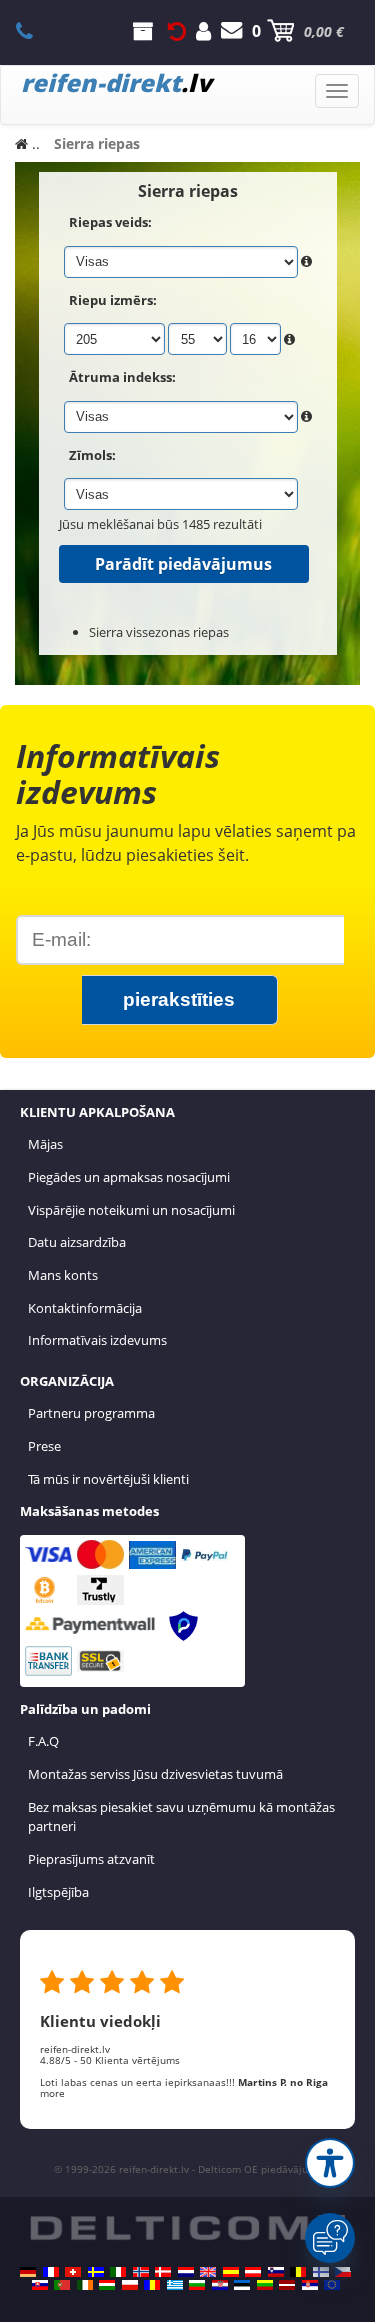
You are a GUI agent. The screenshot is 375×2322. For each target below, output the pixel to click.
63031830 (35, 31)
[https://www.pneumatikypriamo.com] (40, 2285)
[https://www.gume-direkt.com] (276, 2272)
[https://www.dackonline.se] (96, 2272)
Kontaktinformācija (85, 1308)
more (52, 2093)
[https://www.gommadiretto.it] (118, 2272)
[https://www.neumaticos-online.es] (231, 2272)
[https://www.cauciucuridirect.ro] (152, 2285)
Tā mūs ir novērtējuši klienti (108, 1479)
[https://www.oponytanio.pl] (130, 2285)
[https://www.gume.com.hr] (220, 2285)
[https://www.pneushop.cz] (343, 2272)
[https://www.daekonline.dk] (163, 2272)
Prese (44, 1446)
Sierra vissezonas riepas (159, 632)
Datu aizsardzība (77, 1242)
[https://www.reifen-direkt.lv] (287, 2285)
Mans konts (63, 1275)
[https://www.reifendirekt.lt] (265, 2285)
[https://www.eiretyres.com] (85, 2285)
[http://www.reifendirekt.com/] (332, 2285)
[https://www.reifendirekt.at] (253, 2272)
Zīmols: (92, 455)
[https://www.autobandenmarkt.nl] (186, 2272)
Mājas (45, 1144)
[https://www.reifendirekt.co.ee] (242, 2285)
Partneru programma (91, 1413)
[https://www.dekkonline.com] (141, 2272)
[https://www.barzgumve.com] (197, 2285)
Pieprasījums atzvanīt (91, 1859)
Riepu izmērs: (113, 300)
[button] (330, 2163)
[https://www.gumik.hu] (107, 2285)
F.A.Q (43, 1741)
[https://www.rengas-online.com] (321, 2272)
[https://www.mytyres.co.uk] (208, 2272)
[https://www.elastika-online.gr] (175, 2285)
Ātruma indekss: (122, 377)
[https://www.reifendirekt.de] (28, 2272)
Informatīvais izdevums (97, 1340)
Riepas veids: (110, 222)
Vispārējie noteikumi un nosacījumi (131, 1210)
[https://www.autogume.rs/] (310, 2285)
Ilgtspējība (58, 1892)
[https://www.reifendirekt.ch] (73, 2272)
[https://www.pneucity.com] (62, 2285)
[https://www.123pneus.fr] (51, 2272)
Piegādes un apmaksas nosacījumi (129, 1177)
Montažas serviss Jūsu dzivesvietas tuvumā (155, 1774)
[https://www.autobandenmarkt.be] (298, 2272)
